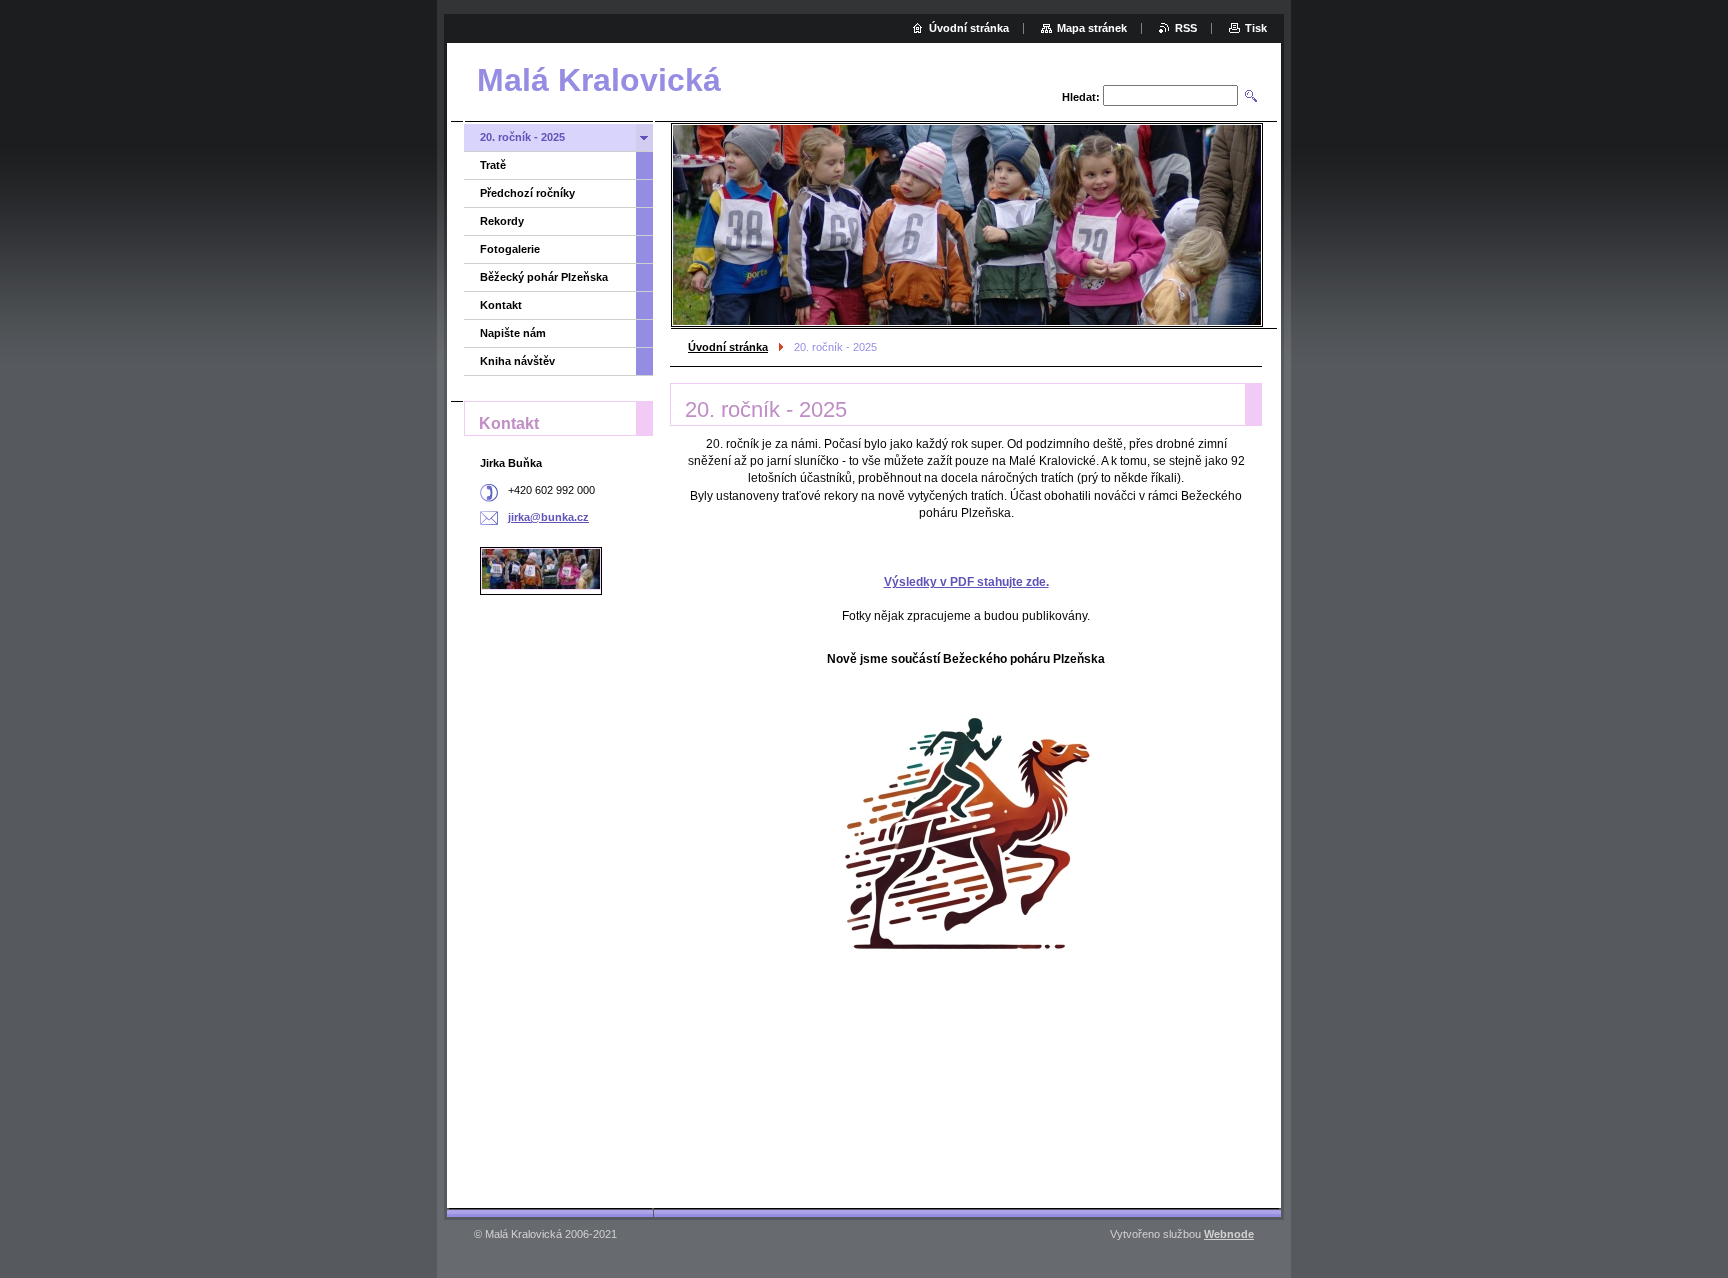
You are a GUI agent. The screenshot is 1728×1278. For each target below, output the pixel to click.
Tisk (1256, 28)
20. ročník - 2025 (522, 137)
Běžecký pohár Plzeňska (544, 277)
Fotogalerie (510, 249)
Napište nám (513, 333)
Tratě (493, 165)
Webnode (1229, 1234)
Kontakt (501, 305)
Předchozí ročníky (527, 193)
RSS (1186, 28)
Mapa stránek (1092, 28)
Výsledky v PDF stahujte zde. (966, 582)
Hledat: (1081, 97)
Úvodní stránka (728, 347)
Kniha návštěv (517, 361)
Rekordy (502, 221)
